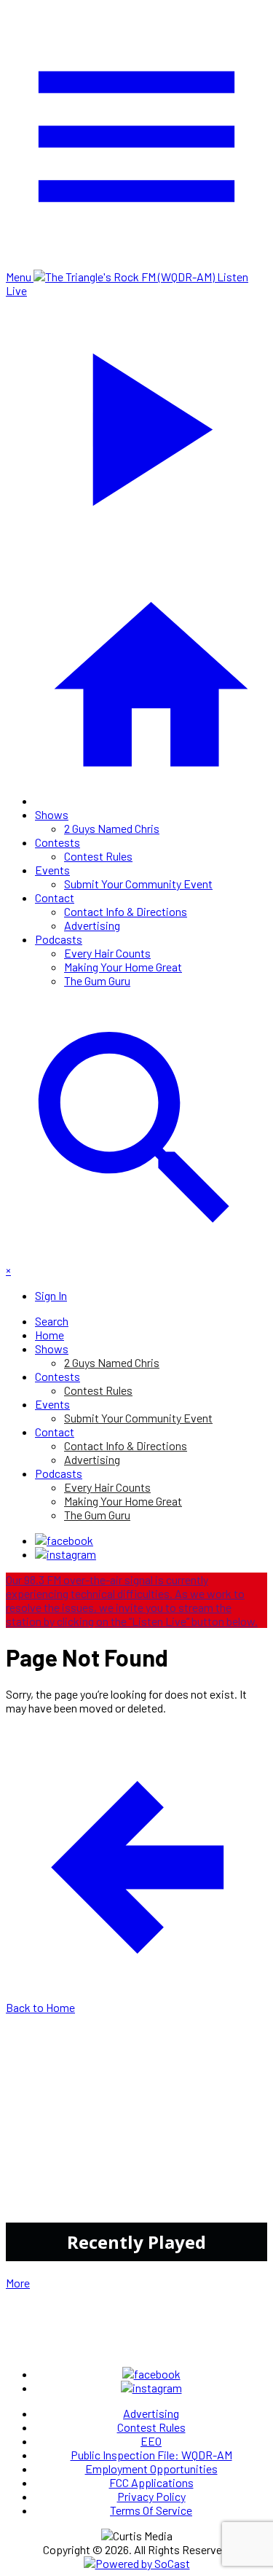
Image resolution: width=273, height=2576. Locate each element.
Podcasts (59, 939)
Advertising (92, 925)
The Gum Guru (97, 980)
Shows (52, 814)
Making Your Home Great (123, 967)
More (18, 2283)
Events (52, 870)
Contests (58, 842)
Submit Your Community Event (138, 884)
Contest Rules (98, 856)
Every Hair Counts (107, 953)
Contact (55, 897)
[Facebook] (64, 1540)
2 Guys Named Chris (112, 828)
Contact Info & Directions (126, 911)
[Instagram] (66, 1554)
